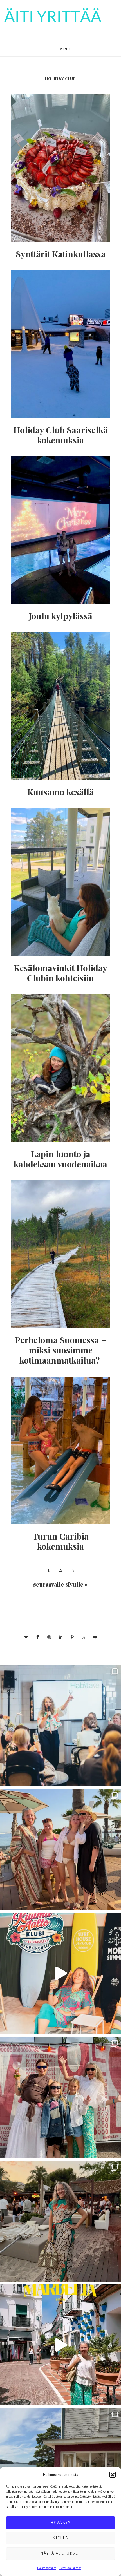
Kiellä (60, 2538)
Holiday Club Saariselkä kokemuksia (61, 435)
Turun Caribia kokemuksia (61, 1541)
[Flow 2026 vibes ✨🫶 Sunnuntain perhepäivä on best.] (60, 2097)
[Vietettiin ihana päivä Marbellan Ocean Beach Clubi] (60, 1849)
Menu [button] (65, 49)
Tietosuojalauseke (70, 2568)
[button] (113, 2475)
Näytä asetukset (60, 2553)
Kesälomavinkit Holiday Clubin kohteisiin (60, 973)
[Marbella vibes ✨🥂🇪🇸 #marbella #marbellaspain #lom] (60, 2345)
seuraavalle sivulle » (60, 1584)
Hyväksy (61, 2522)
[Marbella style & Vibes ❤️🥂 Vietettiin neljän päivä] (60, 2221)
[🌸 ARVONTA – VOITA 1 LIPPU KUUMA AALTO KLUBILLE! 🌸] (60, 1973)
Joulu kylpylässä (60, 616)
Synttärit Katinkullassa (61, 254)
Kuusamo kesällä (60, 792)
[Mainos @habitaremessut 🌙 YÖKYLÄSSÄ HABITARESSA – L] (60, 1726)
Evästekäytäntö (47, 2568)
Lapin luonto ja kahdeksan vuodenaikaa (60, 1159)
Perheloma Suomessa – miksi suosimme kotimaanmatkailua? (61, 1350)
